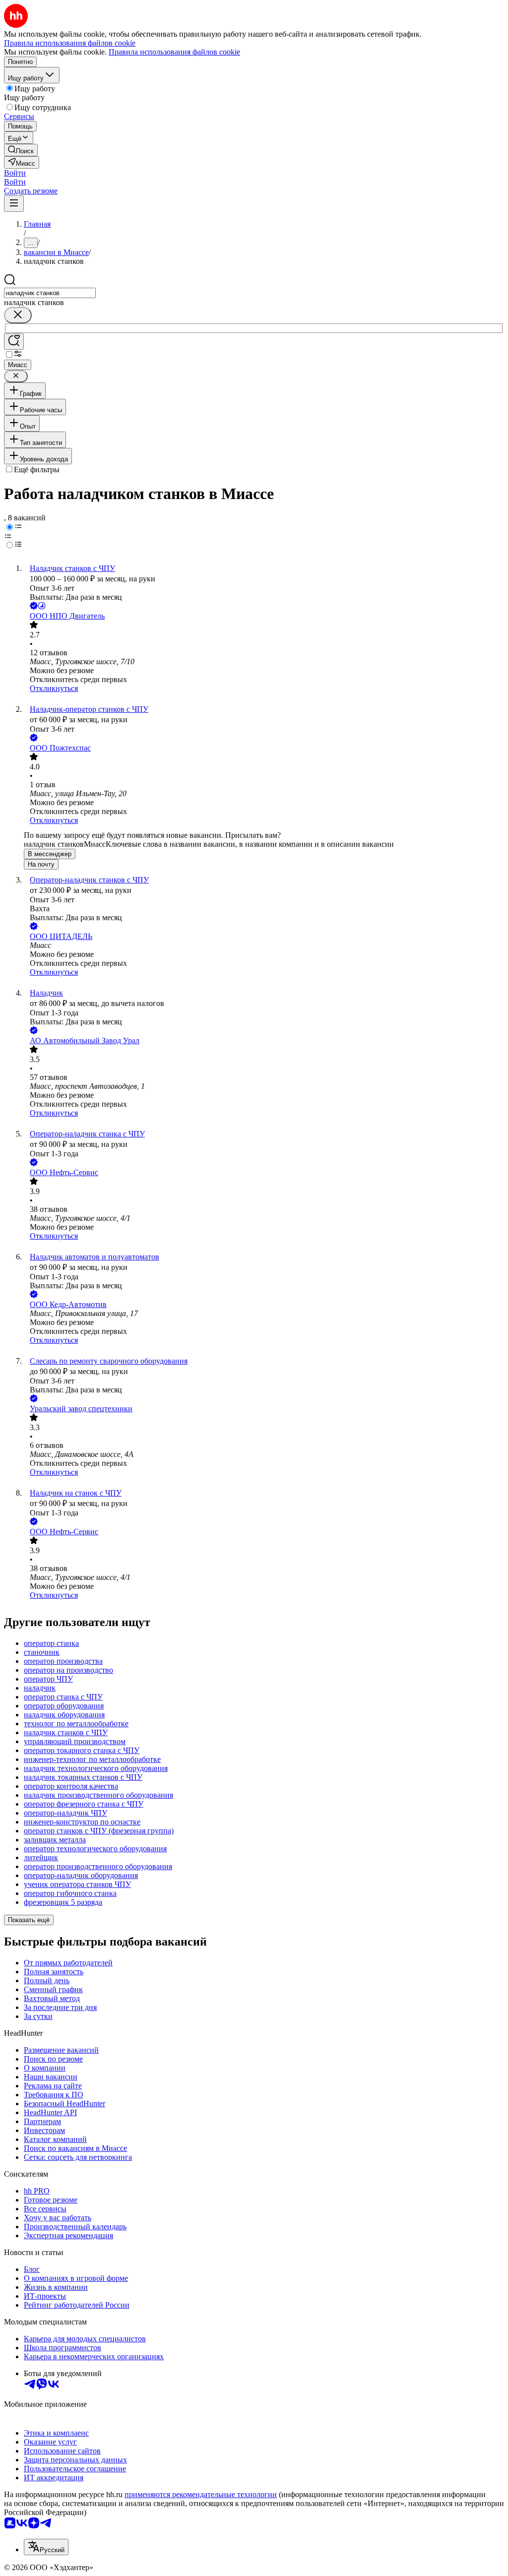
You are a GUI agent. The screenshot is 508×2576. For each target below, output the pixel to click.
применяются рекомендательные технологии (201, 2494)
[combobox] (50, 293)
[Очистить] (18, 315)
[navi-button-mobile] (14, 204)
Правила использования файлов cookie (174, 52)
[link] (21, 150)
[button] (15, 173)
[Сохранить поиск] (14, 342)
